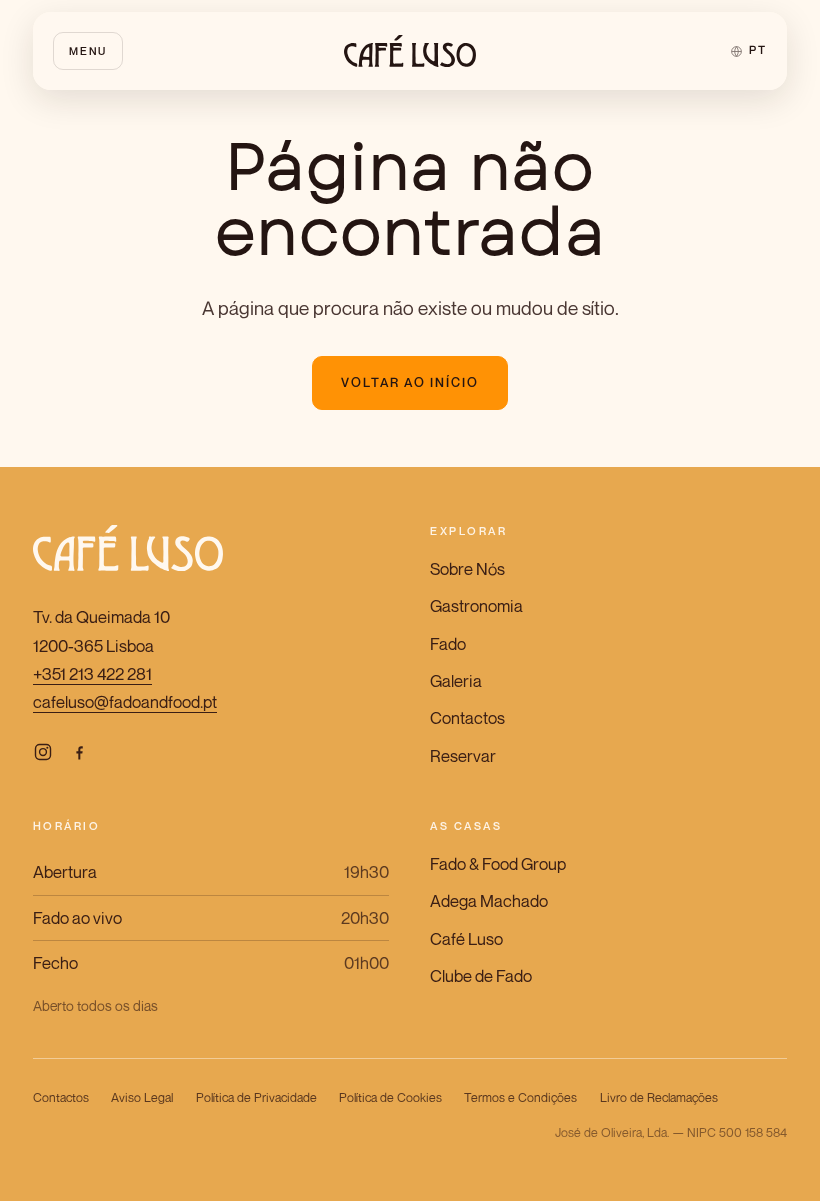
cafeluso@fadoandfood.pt (125, 702)
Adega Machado (489, 901)
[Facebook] (79, 751)
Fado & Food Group (498, 864)
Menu (88, 50)
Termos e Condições (520, 1097)
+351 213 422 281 (92, 674)
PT (757, 50)
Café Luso (466, 939)
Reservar (463, 756)
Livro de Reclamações (659, 1097)
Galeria (456, 681)
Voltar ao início (410, 382)
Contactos (467, 718)
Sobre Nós (467, 569)
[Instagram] (43, 751)
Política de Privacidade (256, 1097)
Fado (448, 644)
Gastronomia (476, 606)
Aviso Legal (142, 1097)
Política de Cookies (390, 1097)
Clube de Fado (481, 976)
